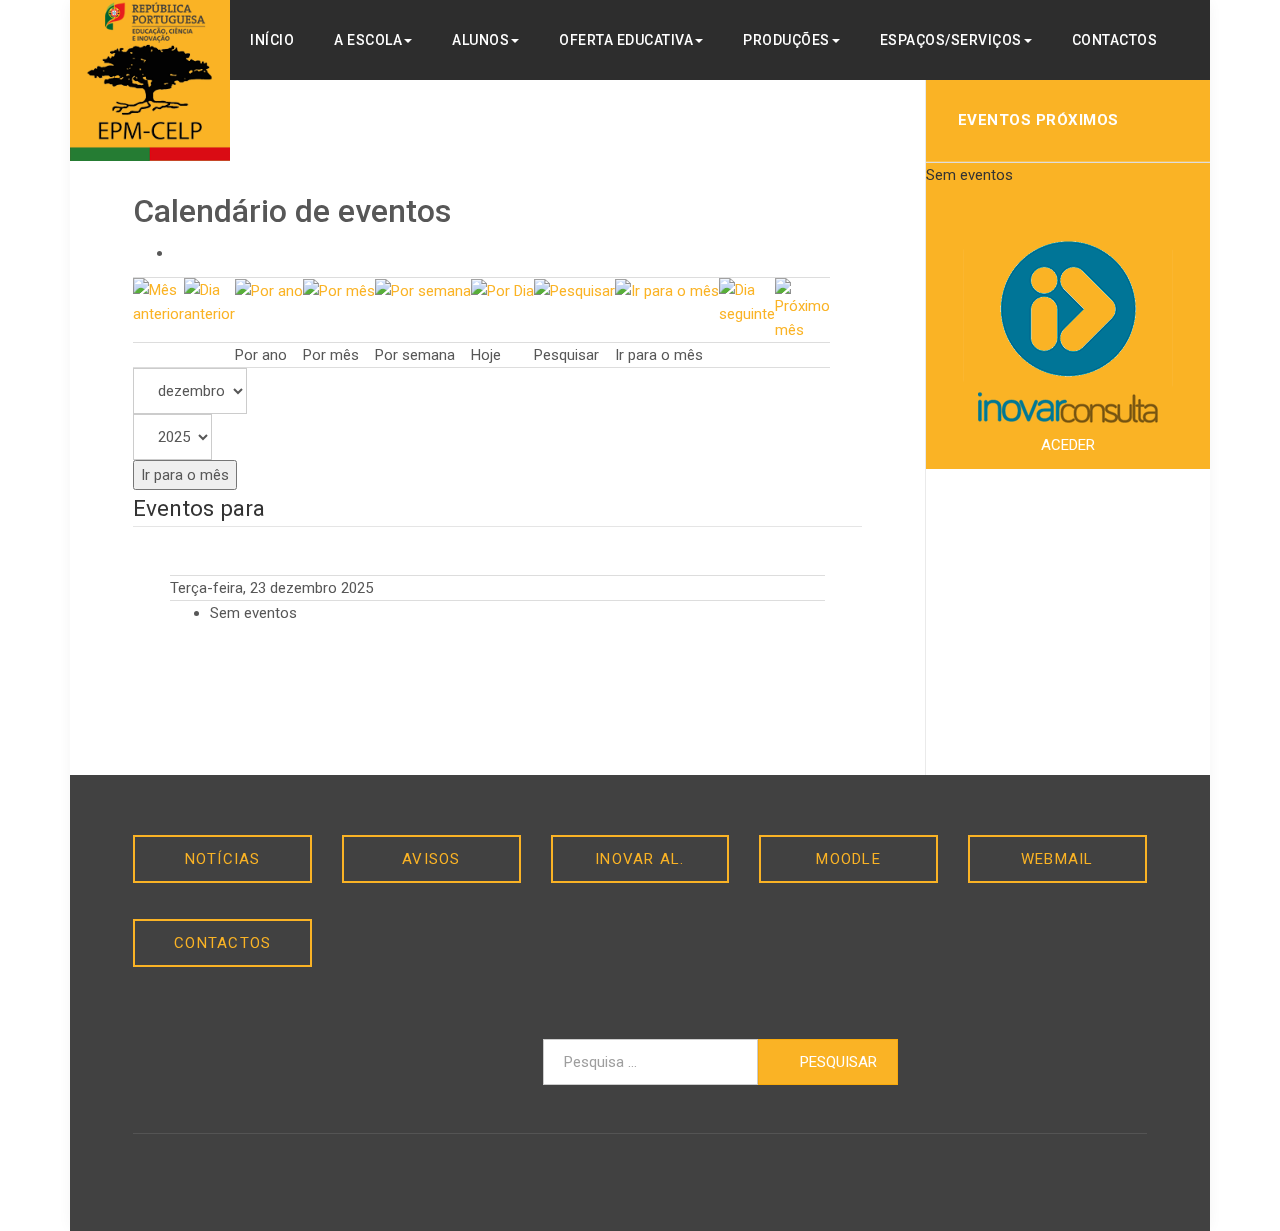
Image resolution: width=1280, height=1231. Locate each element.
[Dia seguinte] (747, 301)
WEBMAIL (1057, 859)
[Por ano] (269, 290)
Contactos (1115, 40)
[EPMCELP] (150, 80)
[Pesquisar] (574, 290)
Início (272, 40)
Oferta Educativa (626, 40)
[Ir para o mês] (667, 290)
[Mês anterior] (158, 301)
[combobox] (650, 1062)
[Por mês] (339, 290)
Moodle (848, 859)
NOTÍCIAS (223, 859)
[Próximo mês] (802, 309)
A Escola (368, 40)
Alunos (480, 40)
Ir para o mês (185, 475)
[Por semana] (423, 290)
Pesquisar (836, 1062)
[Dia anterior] (209, 301)
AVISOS (431, 859)
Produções (786, 40)
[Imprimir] (179, 253)
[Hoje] (502, 290)
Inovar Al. (640, 859)
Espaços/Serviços (951, 40)
